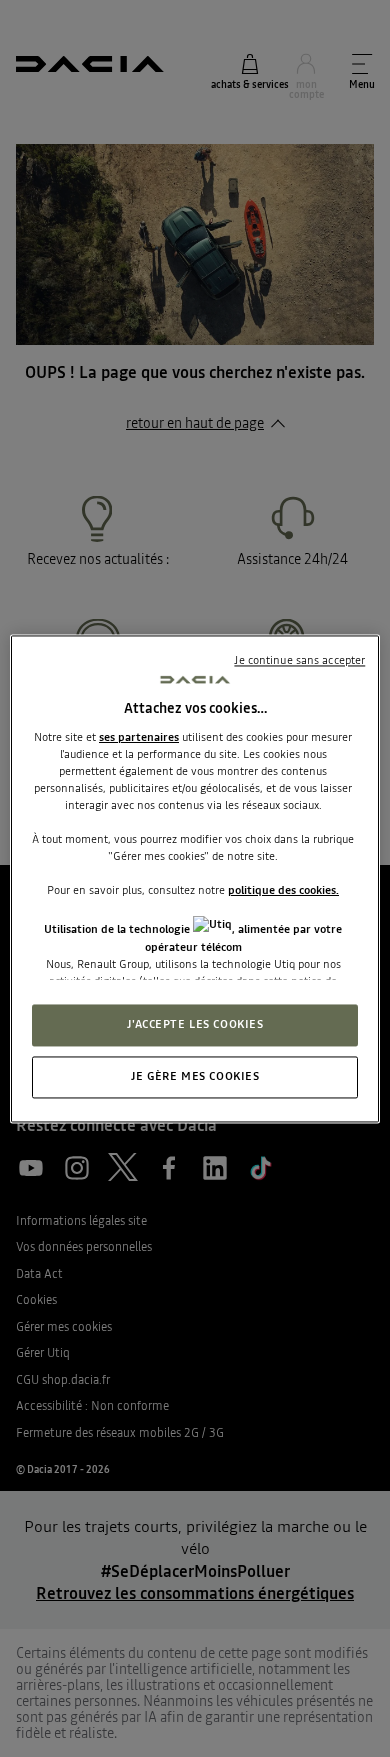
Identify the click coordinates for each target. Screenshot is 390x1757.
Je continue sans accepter (299, 660)
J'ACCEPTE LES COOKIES (195, 1024)
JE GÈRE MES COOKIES (195, 1076)
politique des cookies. (283, 891)
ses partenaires (139, 737)
